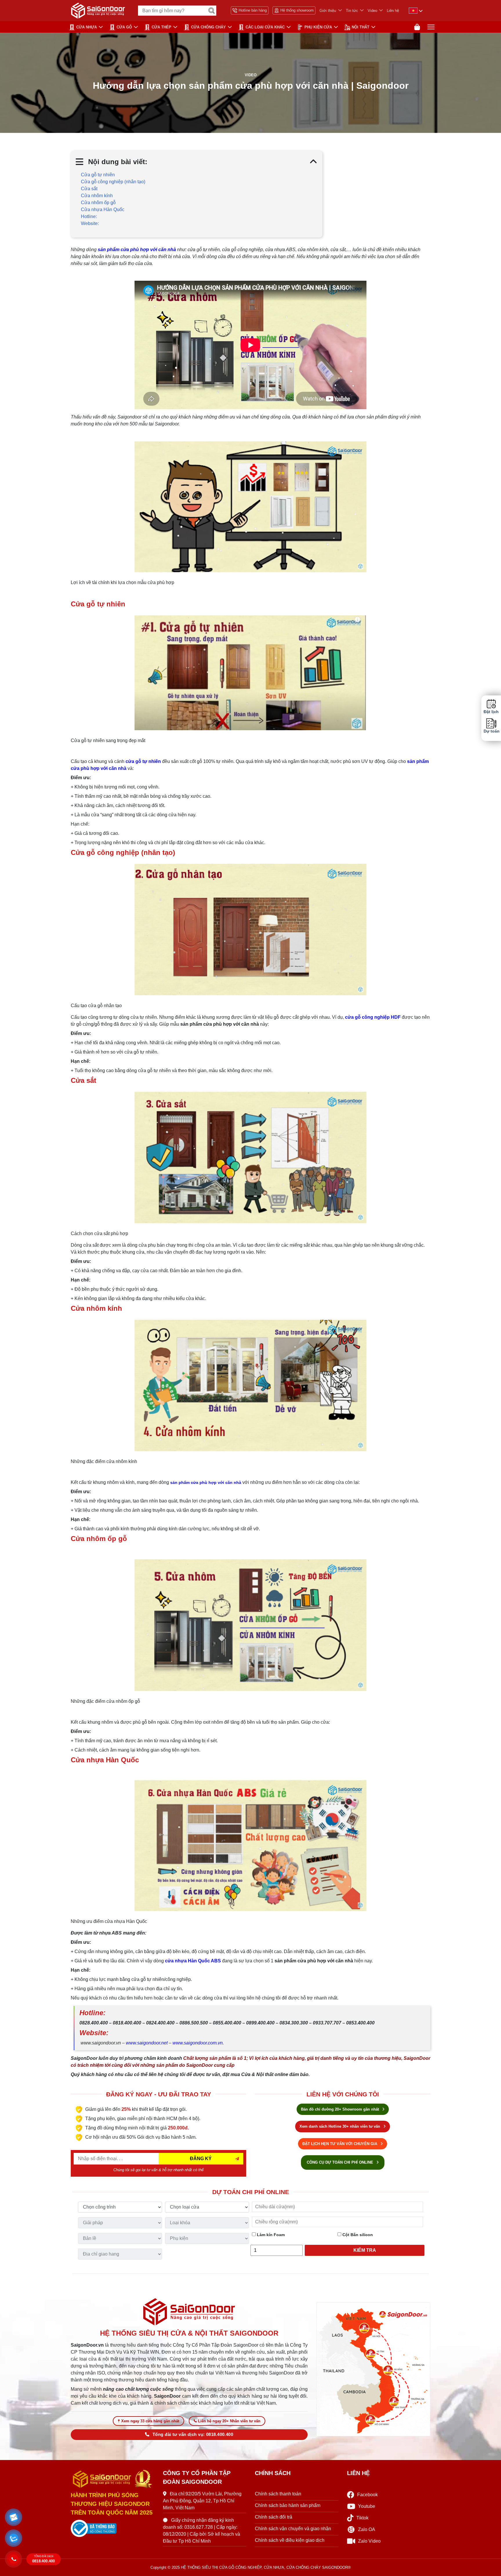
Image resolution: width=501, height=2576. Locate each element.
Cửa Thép (161, 27)
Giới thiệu (328, 11)
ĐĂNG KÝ (201, 2159)
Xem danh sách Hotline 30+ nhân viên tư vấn (340, 2126)
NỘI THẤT (361, 27)
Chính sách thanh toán (278, 2494)
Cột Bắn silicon (357, 2235)
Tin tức (352, 11)
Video (372, 11)
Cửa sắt (89, 189)
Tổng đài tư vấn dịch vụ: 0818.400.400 (193, 2434)
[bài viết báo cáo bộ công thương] (112, 2528)
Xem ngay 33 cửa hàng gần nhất (150, 2421)
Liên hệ (393, 11)
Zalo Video (369, 2541)
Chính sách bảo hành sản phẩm (288, 2505)
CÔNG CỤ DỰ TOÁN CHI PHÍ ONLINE (341, 2162)
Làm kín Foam (270, 2235)
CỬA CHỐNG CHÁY (208, 27)
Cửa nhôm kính (97, 196)
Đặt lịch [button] (491, 712)
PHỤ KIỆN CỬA (318, 27)
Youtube (367, 2506)
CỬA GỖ (124, 27)
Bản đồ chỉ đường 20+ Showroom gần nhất (341, 2109)
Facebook (367, 2495)
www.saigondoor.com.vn (198, 2043)
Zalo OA (367, 2529)
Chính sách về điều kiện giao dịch (290, 2540)
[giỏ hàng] (417, 27)
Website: (90, 223)
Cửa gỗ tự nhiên (98, 175)
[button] (14, 2517)
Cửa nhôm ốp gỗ (98, 203)
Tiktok (362, 2518)
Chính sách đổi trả (274, 2517)
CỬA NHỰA (87, 27)
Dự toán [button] (491, 731)
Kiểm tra (365, 2250)
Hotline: (89, 216)
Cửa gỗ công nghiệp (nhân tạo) (113, 182)
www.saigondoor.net (147, 2043)
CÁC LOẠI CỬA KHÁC (265, 27)
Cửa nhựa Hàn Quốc (103, 210)
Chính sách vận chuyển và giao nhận (293, 2529)
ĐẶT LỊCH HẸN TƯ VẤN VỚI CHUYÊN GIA (340, 2144)
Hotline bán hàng (253, 10)
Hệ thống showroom (297, 10)
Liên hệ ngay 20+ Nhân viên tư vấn (229, 2421)
